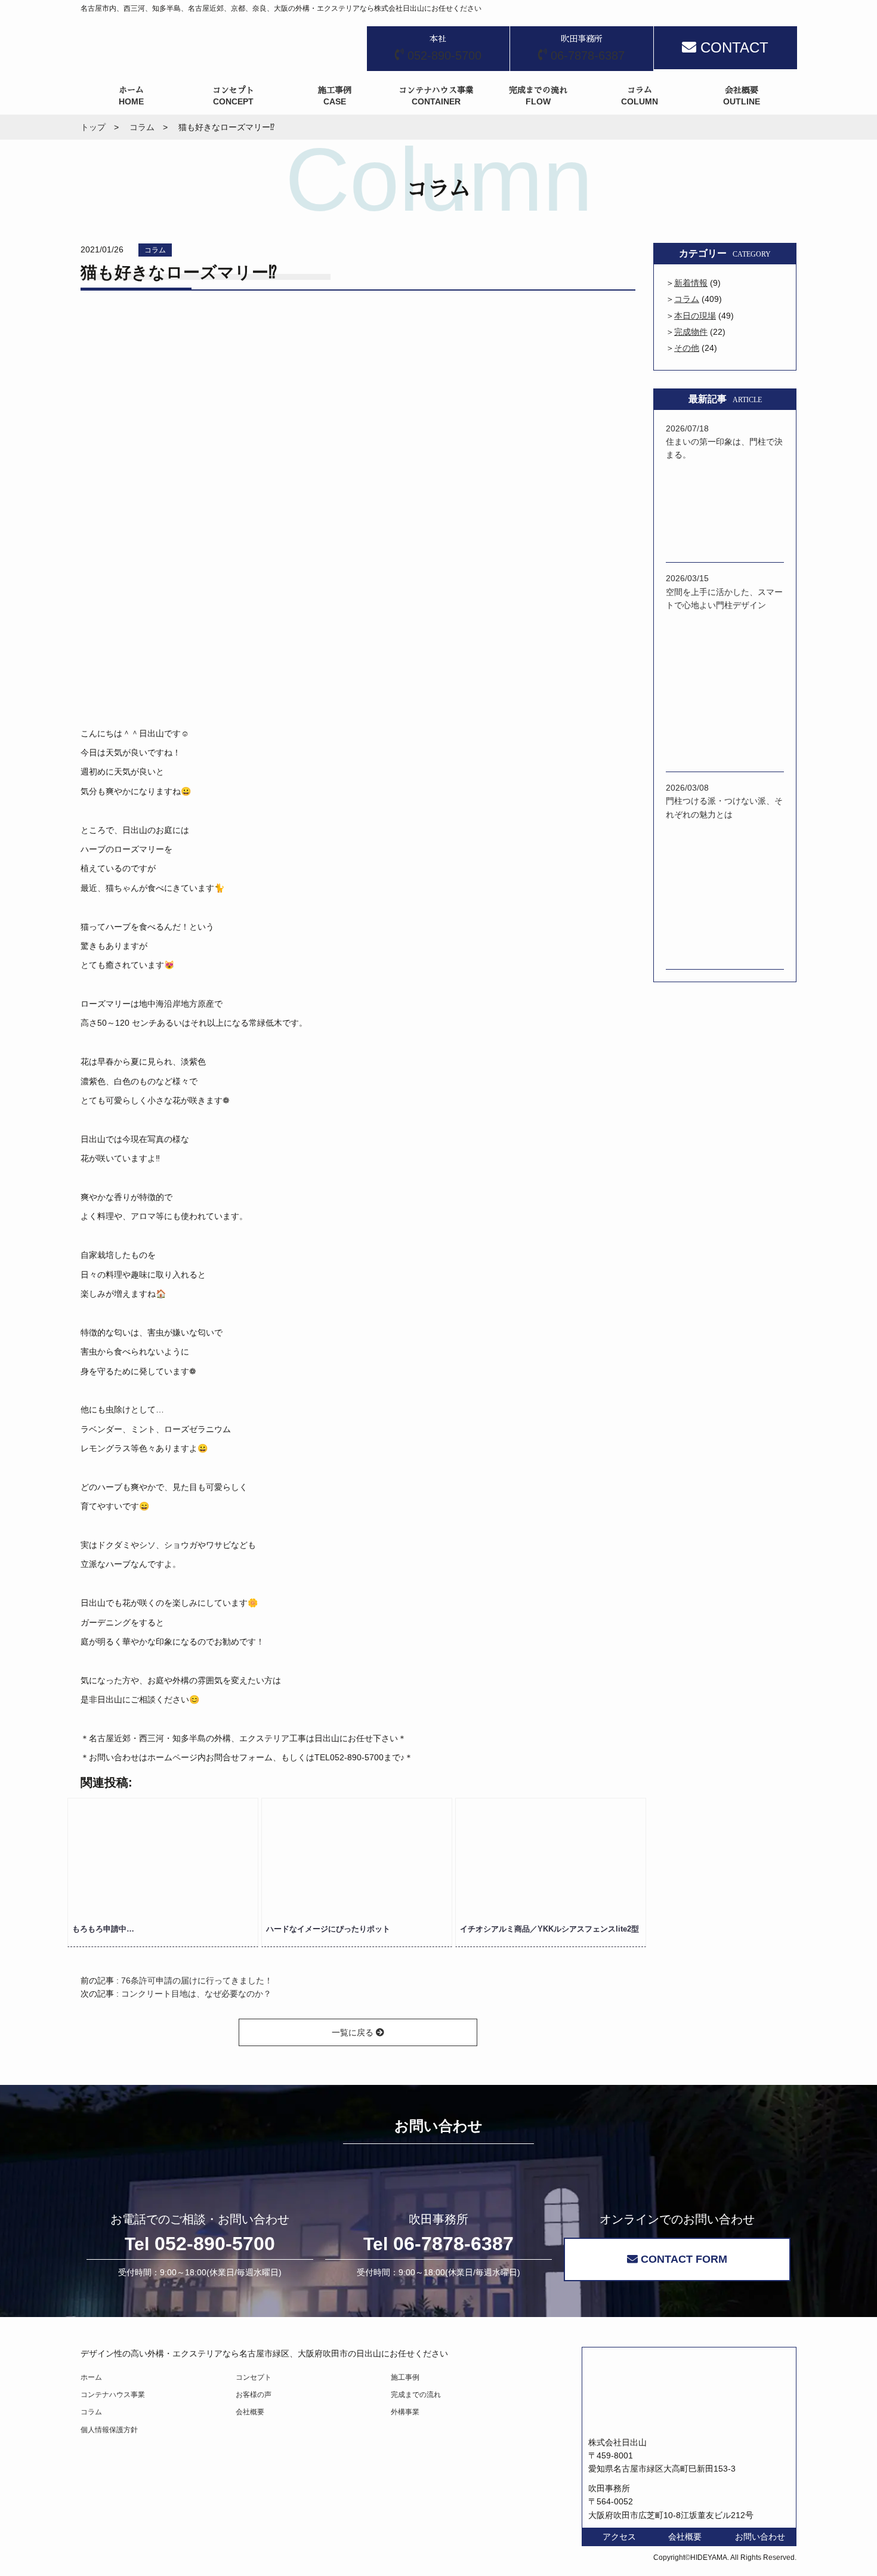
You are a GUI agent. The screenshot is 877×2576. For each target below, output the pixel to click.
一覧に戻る (354, 2032)
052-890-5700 (200, 2244)
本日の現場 (695, 316)
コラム (155, 250)
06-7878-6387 (438, 2244)
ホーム (91, 2377)
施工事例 (405, 2377)
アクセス (619, 2537)
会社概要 (250, 2412)
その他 (687, 348)
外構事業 (405, 2412)
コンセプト (254, 2377)
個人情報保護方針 (109, 2430)
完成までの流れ (416, 2395)
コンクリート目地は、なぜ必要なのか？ (196, 1994)
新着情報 (691, 283)
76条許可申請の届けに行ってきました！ (197, 1980)
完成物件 (691, 332)
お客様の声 (254, 2395)
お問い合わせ (760, 2537)
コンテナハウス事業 (113, 2395)
